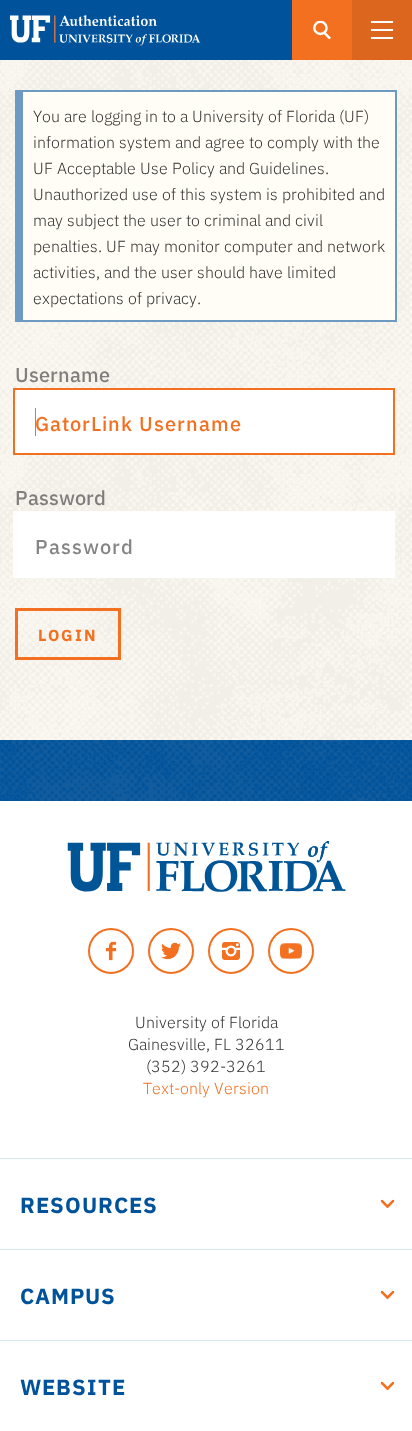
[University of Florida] (206, 866)
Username (62, 373)
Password (60, 496)
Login (68, 634)
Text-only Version (206, 1087)
